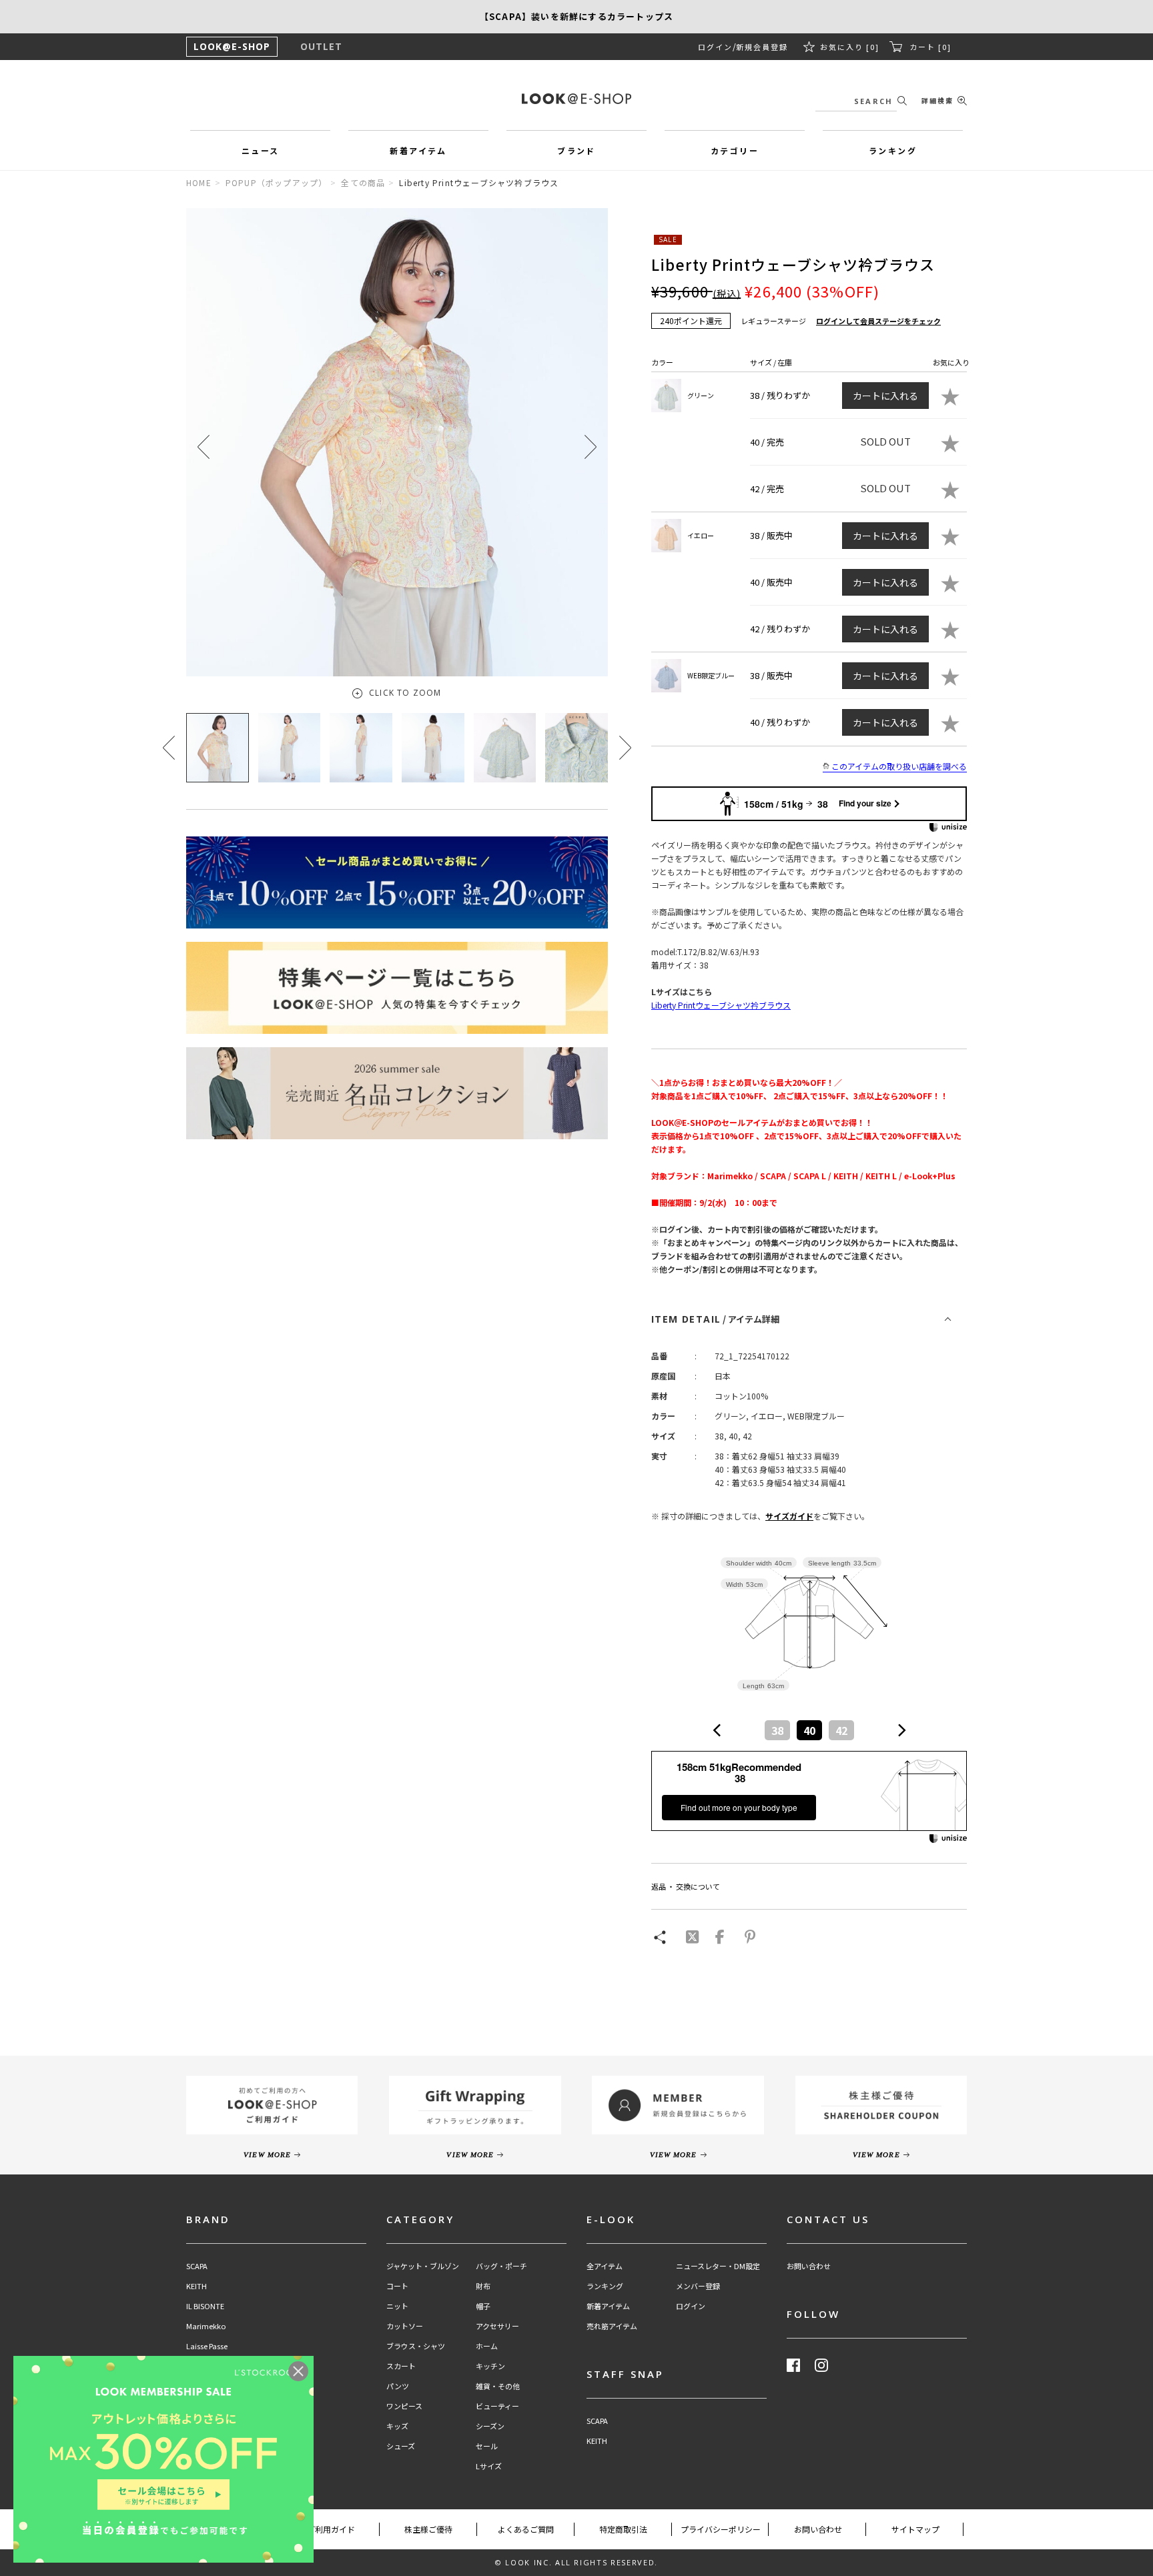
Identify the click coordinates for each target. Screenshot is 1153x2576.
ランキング (605, 2286)
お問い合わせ (809, 2266)
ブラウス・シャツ (416, 2346)
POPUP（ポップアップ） (277, 182)
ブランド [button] (576, 150)
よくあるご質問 (526, 2529)
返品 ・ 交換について (686, 1886)
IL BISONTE (205, 2306)
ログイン (715, 47)
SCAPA (197, 2266)
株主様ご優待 (428, 2529)
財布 (483, 2286)
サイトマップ (915, 2529)
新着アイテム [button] (418, 150)
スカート (401, 2366)
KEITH (197, 2286)
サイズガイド (789, 1516)
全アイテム (605, 2266)
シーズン (490, 2426)
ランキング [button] (893, 150)
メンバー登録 (698, 2286)
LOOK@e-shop (576, 99)
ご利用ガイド (331, 2529)
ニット (397, 2306)
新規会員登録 (762, 47)
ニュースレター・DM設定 (718, 2266)
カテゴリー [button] (735, 150)
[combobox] (809, 1730)
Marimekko (206, 2326)
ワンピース (404, 2406)
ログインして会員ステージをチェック (878, 321)
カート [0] (930, 47)
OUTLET (321, 46)
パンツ (398, 2386)
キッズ (397, 2426)
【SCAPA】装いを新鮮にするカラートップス (576, 16)
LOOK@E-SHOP (232, 46)
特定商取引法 (623, 2529)
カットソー (405, 2326)
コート (397, 2286)
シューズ (401, 2446)
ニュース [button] (261, 150)
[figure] (717, 1730)
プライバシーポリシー (721, 2529)
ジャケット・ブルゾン (423, 2266)
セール (487, 2446)
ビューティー (497, 2406)
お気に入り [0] (850, 47)
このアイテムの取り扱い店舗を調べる (899, 766)
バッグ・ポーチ (501, 2266)
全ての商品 (363, 182)
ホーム (487, 2346)
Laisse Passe (207, 2346)
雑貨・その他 (498, 2386)
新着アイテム (608, 2306)
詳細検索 (937, 100)
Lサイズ (489, 2466)
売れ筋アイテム (612, 2326)
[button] (591, 447)
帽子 (483, 2306)
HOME (199, 182)
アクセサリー (497, 2326)
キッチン (490, 2366)
